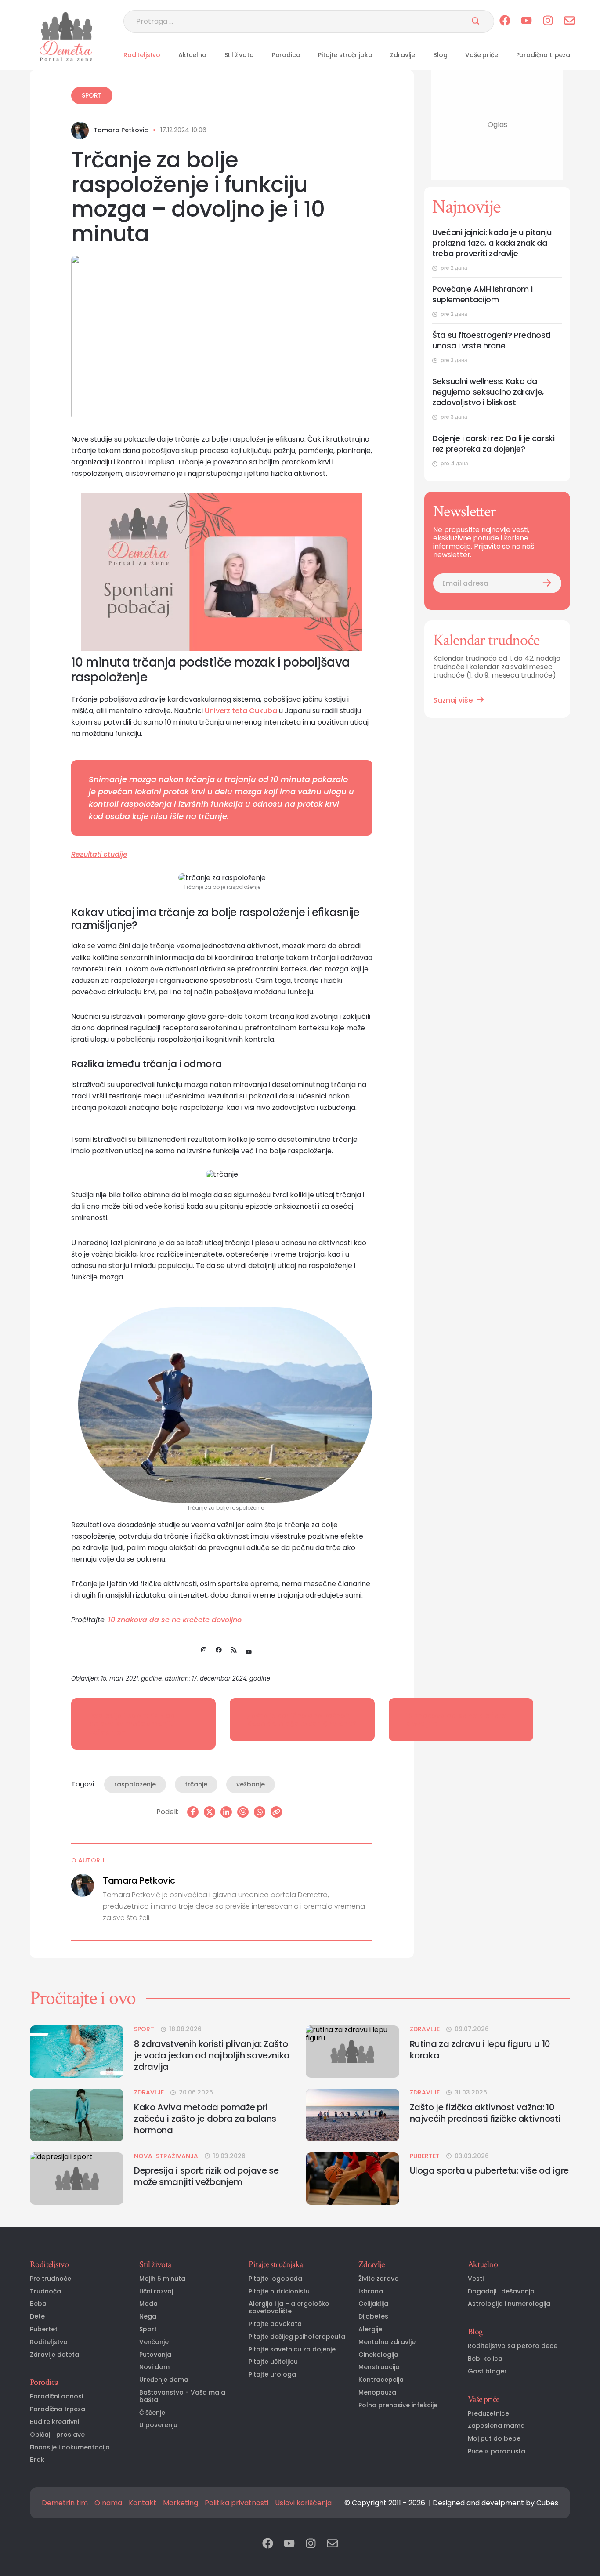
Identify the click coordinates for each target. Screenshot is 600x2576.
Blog (440, 55)
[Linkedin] (226, 1812)
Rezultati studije (99, 854)
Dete (37, 2317)
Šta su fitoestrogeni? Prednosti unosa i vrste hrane (491, 341)
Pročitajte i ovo (83, 1998)
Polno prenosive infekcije (398, 2405)
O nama (108, 2503)
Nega (148, 2317)
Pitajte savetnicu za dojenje (292, 2350)
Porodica (286, 55)
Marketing (181, 2503)
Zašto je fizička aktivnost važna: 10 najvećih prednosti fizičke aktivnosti (485, 2113)
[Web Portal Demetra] (66, 26)
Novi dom (154, 2367)
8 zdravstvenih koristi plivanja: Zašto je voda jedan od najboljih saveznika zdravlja (212, 2055)
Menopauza (377, 2393)
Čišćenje (152, 2413)
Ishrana (371, 2292)
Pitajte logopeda (275, 2279)
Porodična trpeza (543, 55)
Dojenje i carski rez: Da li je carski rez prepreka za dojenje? (493, 444)
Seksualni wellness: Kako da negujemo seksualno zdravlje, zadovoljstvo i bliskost (488, 392)
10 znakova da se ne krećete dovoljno (175, 1620)
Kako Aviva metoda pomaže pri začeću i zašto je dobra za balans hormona (205, 2119)
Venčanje (154, 2342)
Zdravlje (403, 55)
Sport (92, 95)
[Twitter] (210, 1812)
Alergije (370, 2329)
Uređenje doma (164, 2380)
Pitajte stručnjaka (345, 55)
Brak (37, 2460)
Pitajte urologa (272, 2375)
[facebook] (505, 21)
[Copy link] (276, 1812)
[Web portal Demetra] (66, 51)
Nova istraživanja (166, 2156)
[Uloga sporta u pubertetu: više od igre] (352, 2179)
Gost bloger (487, 2371)
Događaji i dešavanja (501, 2292)
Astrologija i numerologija (509, 2304)
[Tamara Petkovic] (80, 130)
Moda (148, 2304)
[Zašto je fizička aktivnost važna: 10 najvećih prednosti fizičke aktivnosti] (352, 2115)
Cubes (547, 2503)
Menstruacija (379, 2367)
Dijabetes (373, 2317)
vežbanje (251, 1784)
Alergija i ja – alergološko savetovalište (289, 2308)
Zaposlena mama (496, 2426)
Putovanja (155, 2355)
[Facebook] (193, 1812)
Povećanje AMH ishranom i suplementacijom (482, 294)
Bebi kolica (485, 2359)
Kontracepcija (381, 2380)
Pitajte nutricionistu (279, 2292)
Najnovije (466, 207)
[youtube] (526, 21)
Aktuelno (192, 55)
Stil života (239, 55)
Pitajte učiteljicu (273, 2362)
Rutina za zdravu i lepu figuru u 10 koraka (480, 2050)
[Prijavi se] (547, 583)
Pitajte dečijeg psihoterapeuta (297, 2337)
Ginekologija (378, 2355)
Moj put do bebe (494, 2439)
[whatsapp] (260, 1812)
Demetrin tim (65, 2503)
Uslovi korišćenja (303, 2503)
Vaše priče (481, 55)
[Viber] (243, 1812)
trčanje (196, 1784)
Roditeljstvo (142, 55)
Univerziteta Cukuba (241, 711)
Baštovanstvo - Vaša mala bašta (182, 2396)
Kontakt (143, 2503)
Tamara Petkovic (121, 130)
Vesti (476, 2279)
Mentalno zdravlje (387, 2342)
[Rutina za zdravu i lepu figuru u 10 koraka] (352, 2052)
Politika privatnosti (237, 2503)
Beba (38, 2304)
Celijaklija (373, 2304)
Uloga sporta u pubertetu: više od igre (489, 2170)
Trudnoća (45, 2292)
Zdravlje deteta (54, 2355)
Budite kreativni (54, 2422)
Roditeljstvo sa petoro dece (513, 2346)
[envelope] (569, 21)
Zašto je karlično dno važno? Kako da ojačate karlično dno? (302, 1720)
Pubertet (425, 2156)
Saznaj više (453, 700)
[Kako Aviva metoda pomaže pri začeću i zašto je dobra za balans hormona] (77, 2115)
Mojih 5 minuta (162, 2279)
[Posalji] (475, 22)
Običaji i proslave (57, 2435)
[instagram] (548, 21)
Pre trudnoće (51, 2279)
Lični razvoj (156, 2292)
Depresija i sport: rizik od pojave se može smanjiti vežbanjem (132, 1724)
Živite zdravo (379, 2279)
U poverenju (158, 2425)
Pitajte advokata (275, 2324)
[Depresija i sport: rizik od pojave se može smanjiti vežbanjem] (77, 2179)
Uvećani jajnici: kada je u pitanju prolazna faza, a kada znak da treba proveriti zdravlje (492, 243)
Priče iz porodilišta (497, 2451)
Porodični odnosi (56, 2397)
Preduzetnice (488, 2414)
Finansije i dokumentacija (70, 2447)
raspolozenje (135, 1784)
